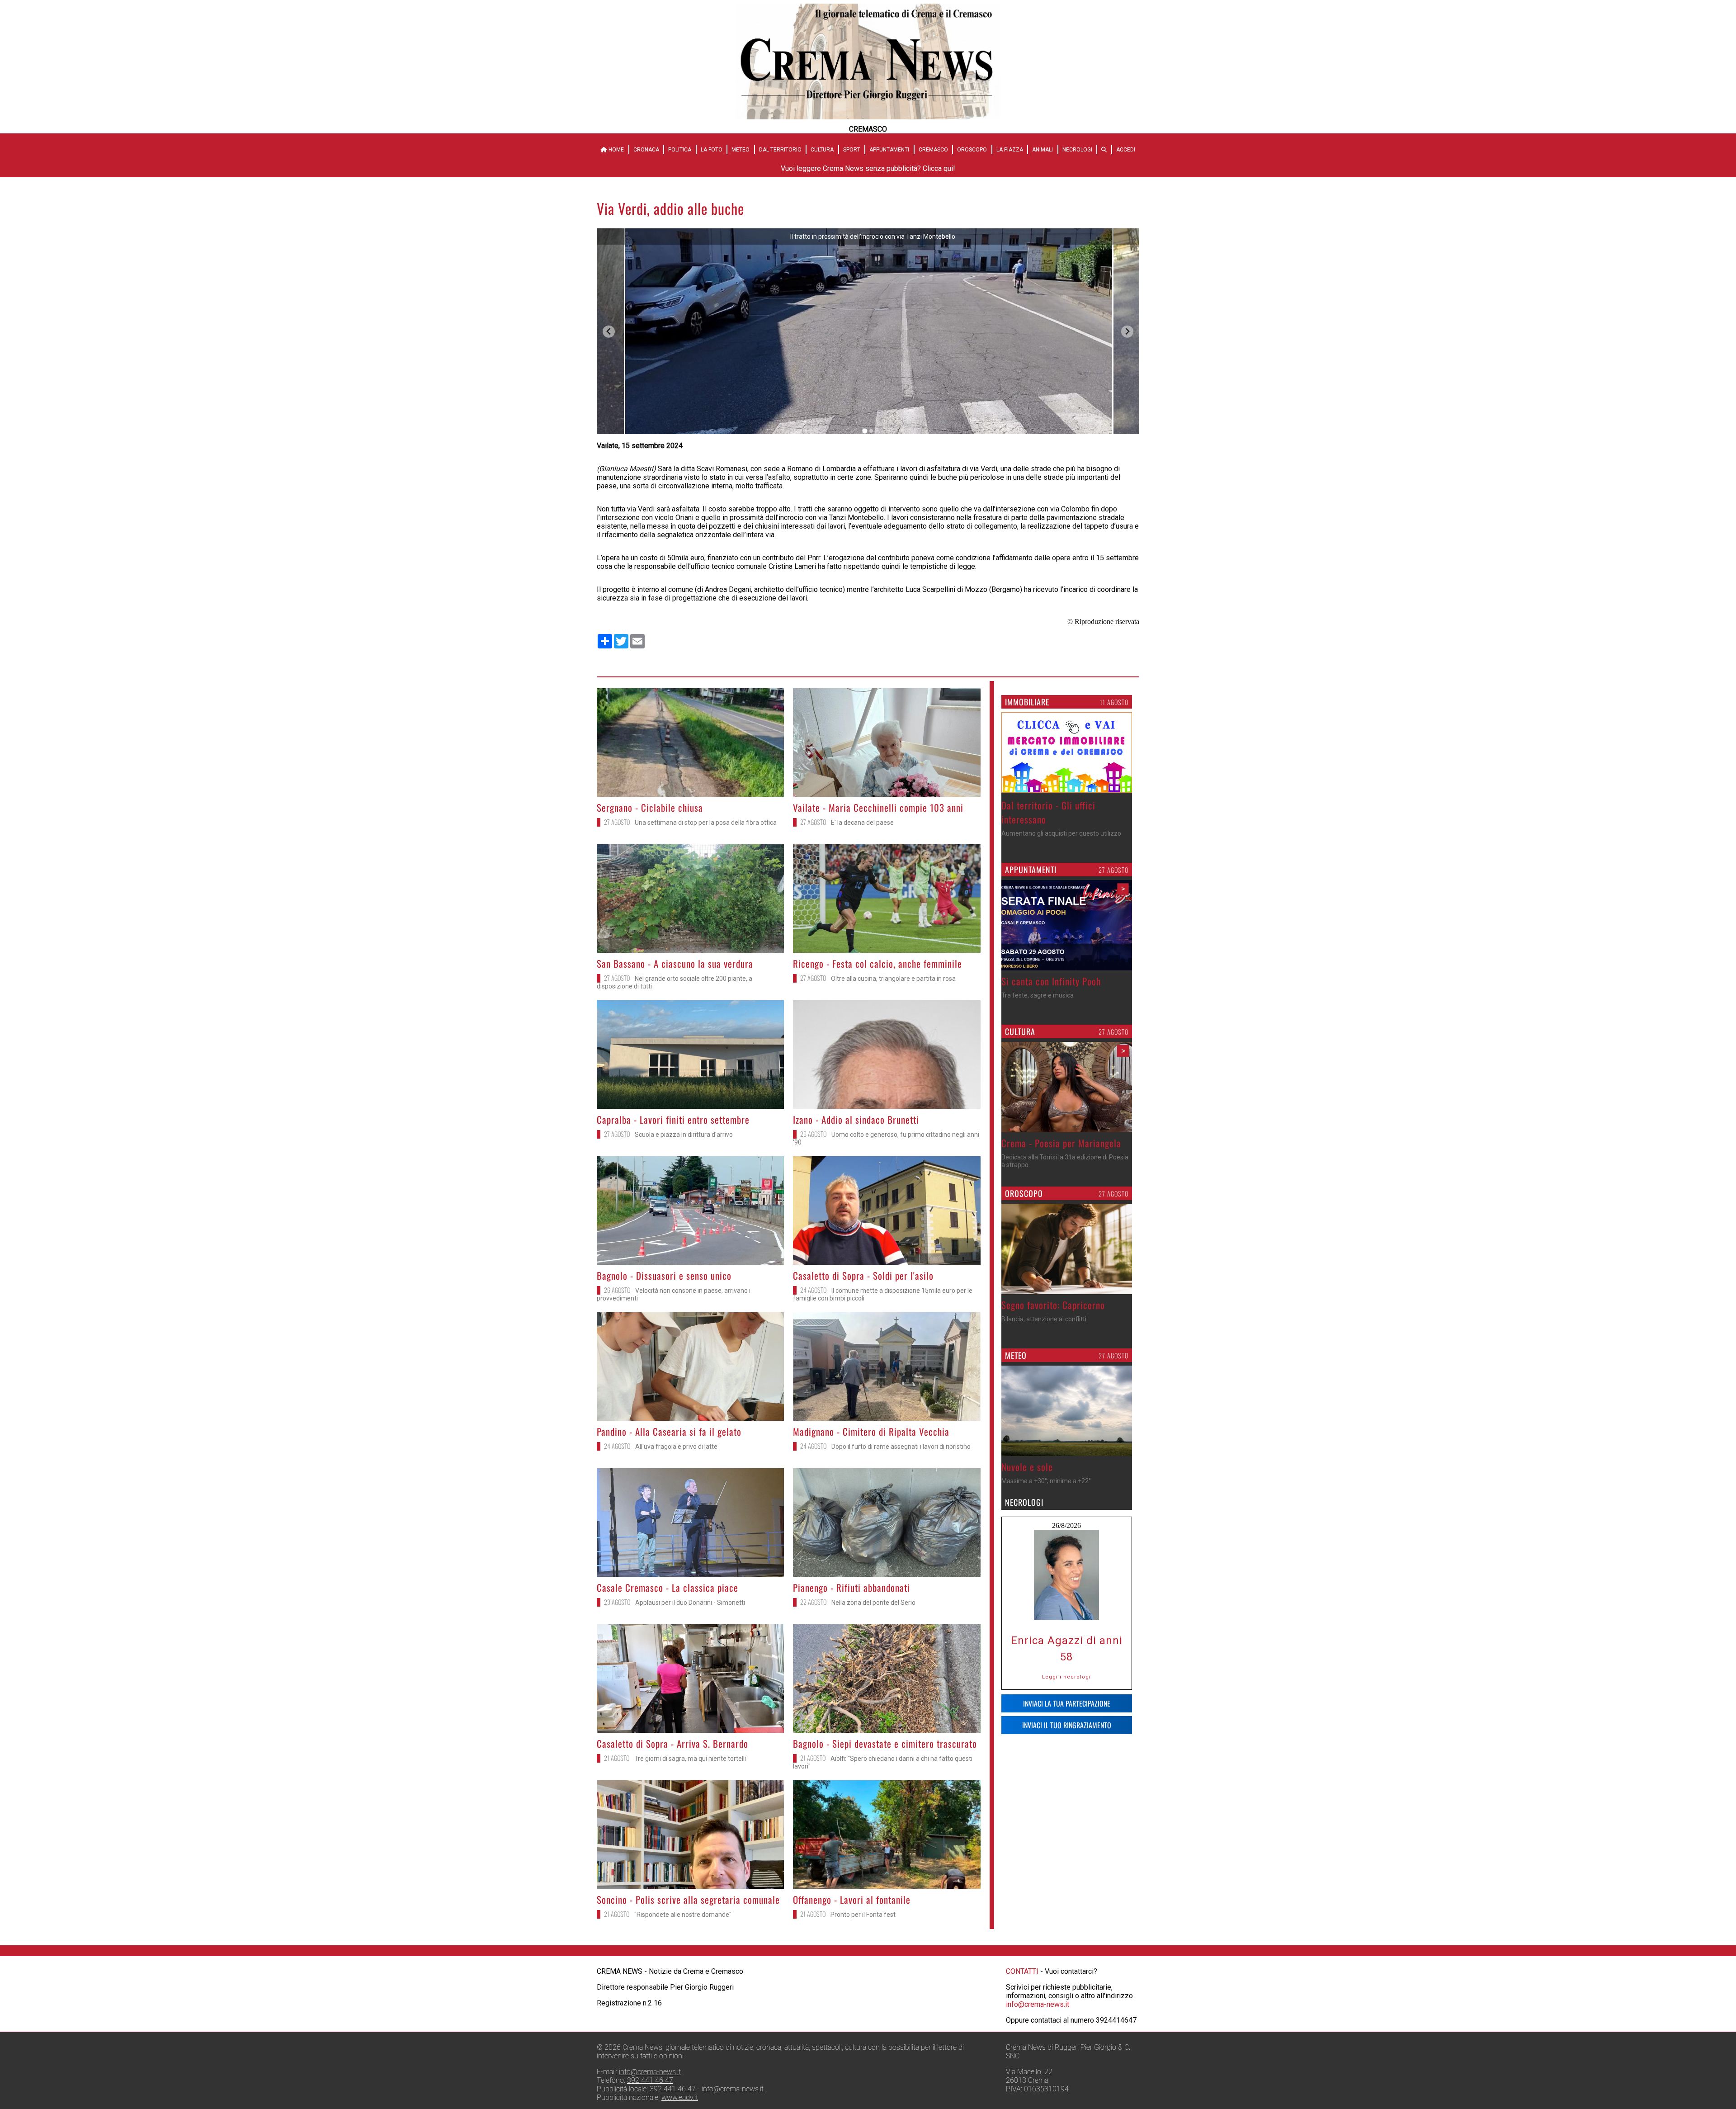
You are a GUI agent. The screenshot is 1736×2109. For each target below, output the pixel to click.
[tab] (865, 431)
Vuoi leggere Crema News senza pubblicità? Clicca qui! (868, 168)
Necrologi (1077, 150)
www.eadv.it (680, 2097)
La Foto (712, 150)
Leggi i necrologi (1066, 1677)
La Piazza (1010, 150)
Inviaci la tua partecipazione (1067, 1703)
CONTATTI (1022, 1971)
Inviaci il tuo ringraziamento (1067, 1725)
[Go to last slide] (609, 332)
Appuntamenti (889, 150)
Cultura (822, 150)
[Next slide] (1127, 332)
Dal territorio (780, 150)
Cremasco (933, 150)
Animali (1043, 150)
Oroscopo (972, 150)
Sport (852, 150)
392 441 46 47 (650, 2080)
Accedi (1126, 150)
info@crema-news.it (1038, 2004)
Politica (680, 150)
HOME (616, 150)
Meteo (741, 150)
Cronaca (646, 150)
